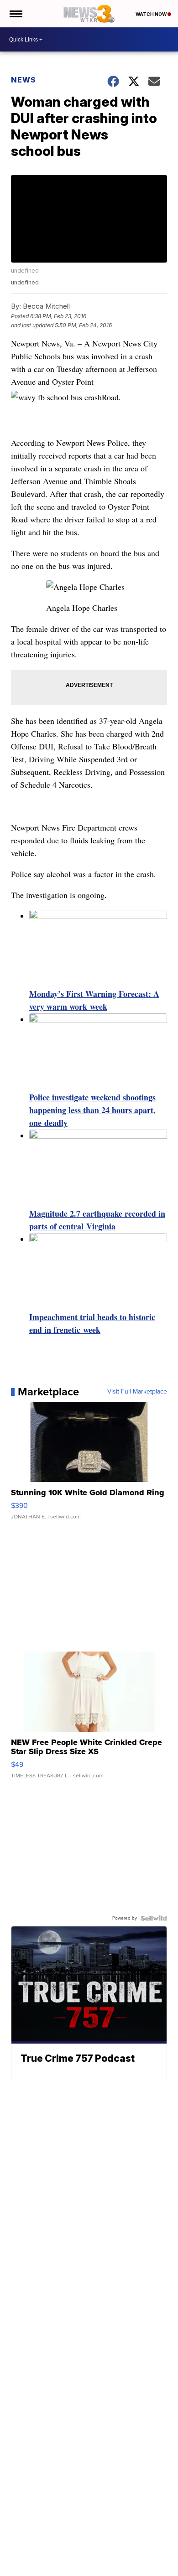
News (24, 80)
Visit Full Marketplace (137, 1392)
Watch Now (152, 14)
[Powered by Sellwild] (154, 1918)
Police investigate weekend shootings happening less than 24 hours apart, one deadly (92, 1110)
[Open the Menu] (15, 14)
